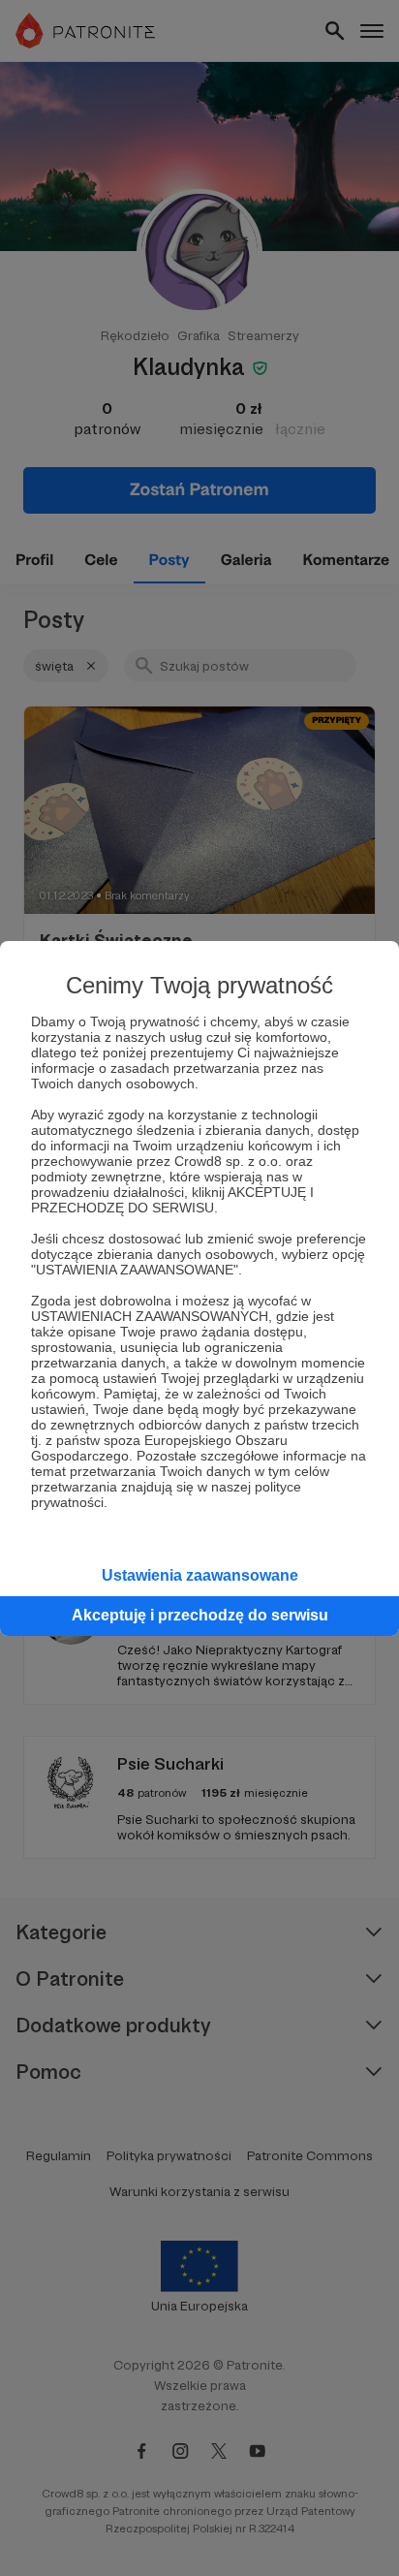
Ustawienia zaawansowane (200, 1575)
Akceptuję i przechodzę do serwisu (200, 1615)
